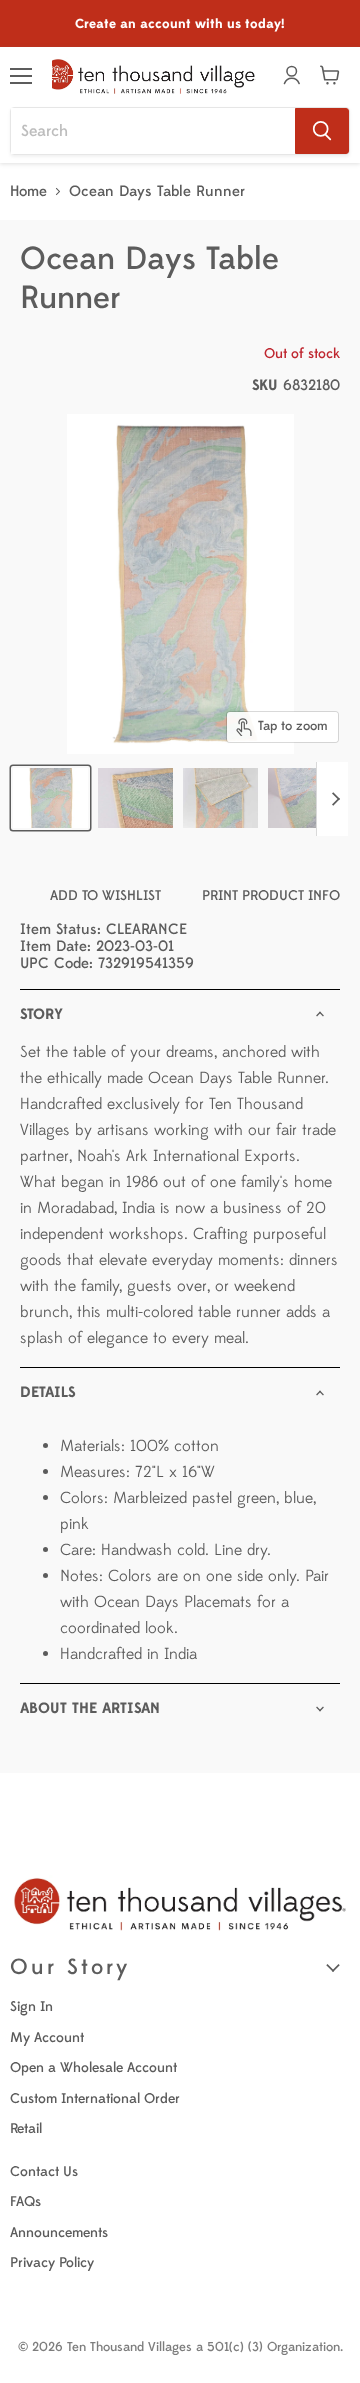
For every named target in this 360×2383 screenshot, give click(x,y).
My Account (47, 2037)
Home (28, 191)
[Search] (322, 131)
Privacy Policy (52, 2262)
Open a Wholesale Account (93, 2067)
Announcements (59, 2232)
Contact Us (44, 2171)
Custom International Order (95, 2098)
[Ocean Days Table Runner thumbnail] (50, 798)
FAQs (25, 2201)
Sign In (31, 2006)
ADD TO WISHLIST (105, 895)
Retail (26, 2128)
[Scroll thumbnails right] (332, 799)
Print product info (271, 895)
